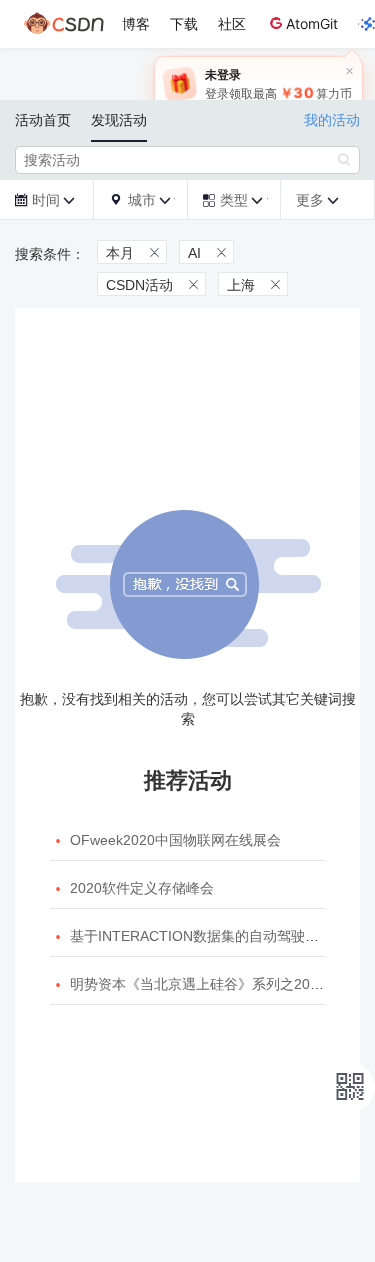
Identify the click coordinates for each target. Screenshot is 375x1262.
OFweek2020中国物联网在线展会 (175, 840)
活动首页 (43, 120)
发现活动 (119, 120)
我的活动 (332, 120)
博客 (136, 23)
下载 (184, 23)
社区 (232, 23)
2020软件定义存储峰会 (142, 888)
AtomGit (312, 23)
